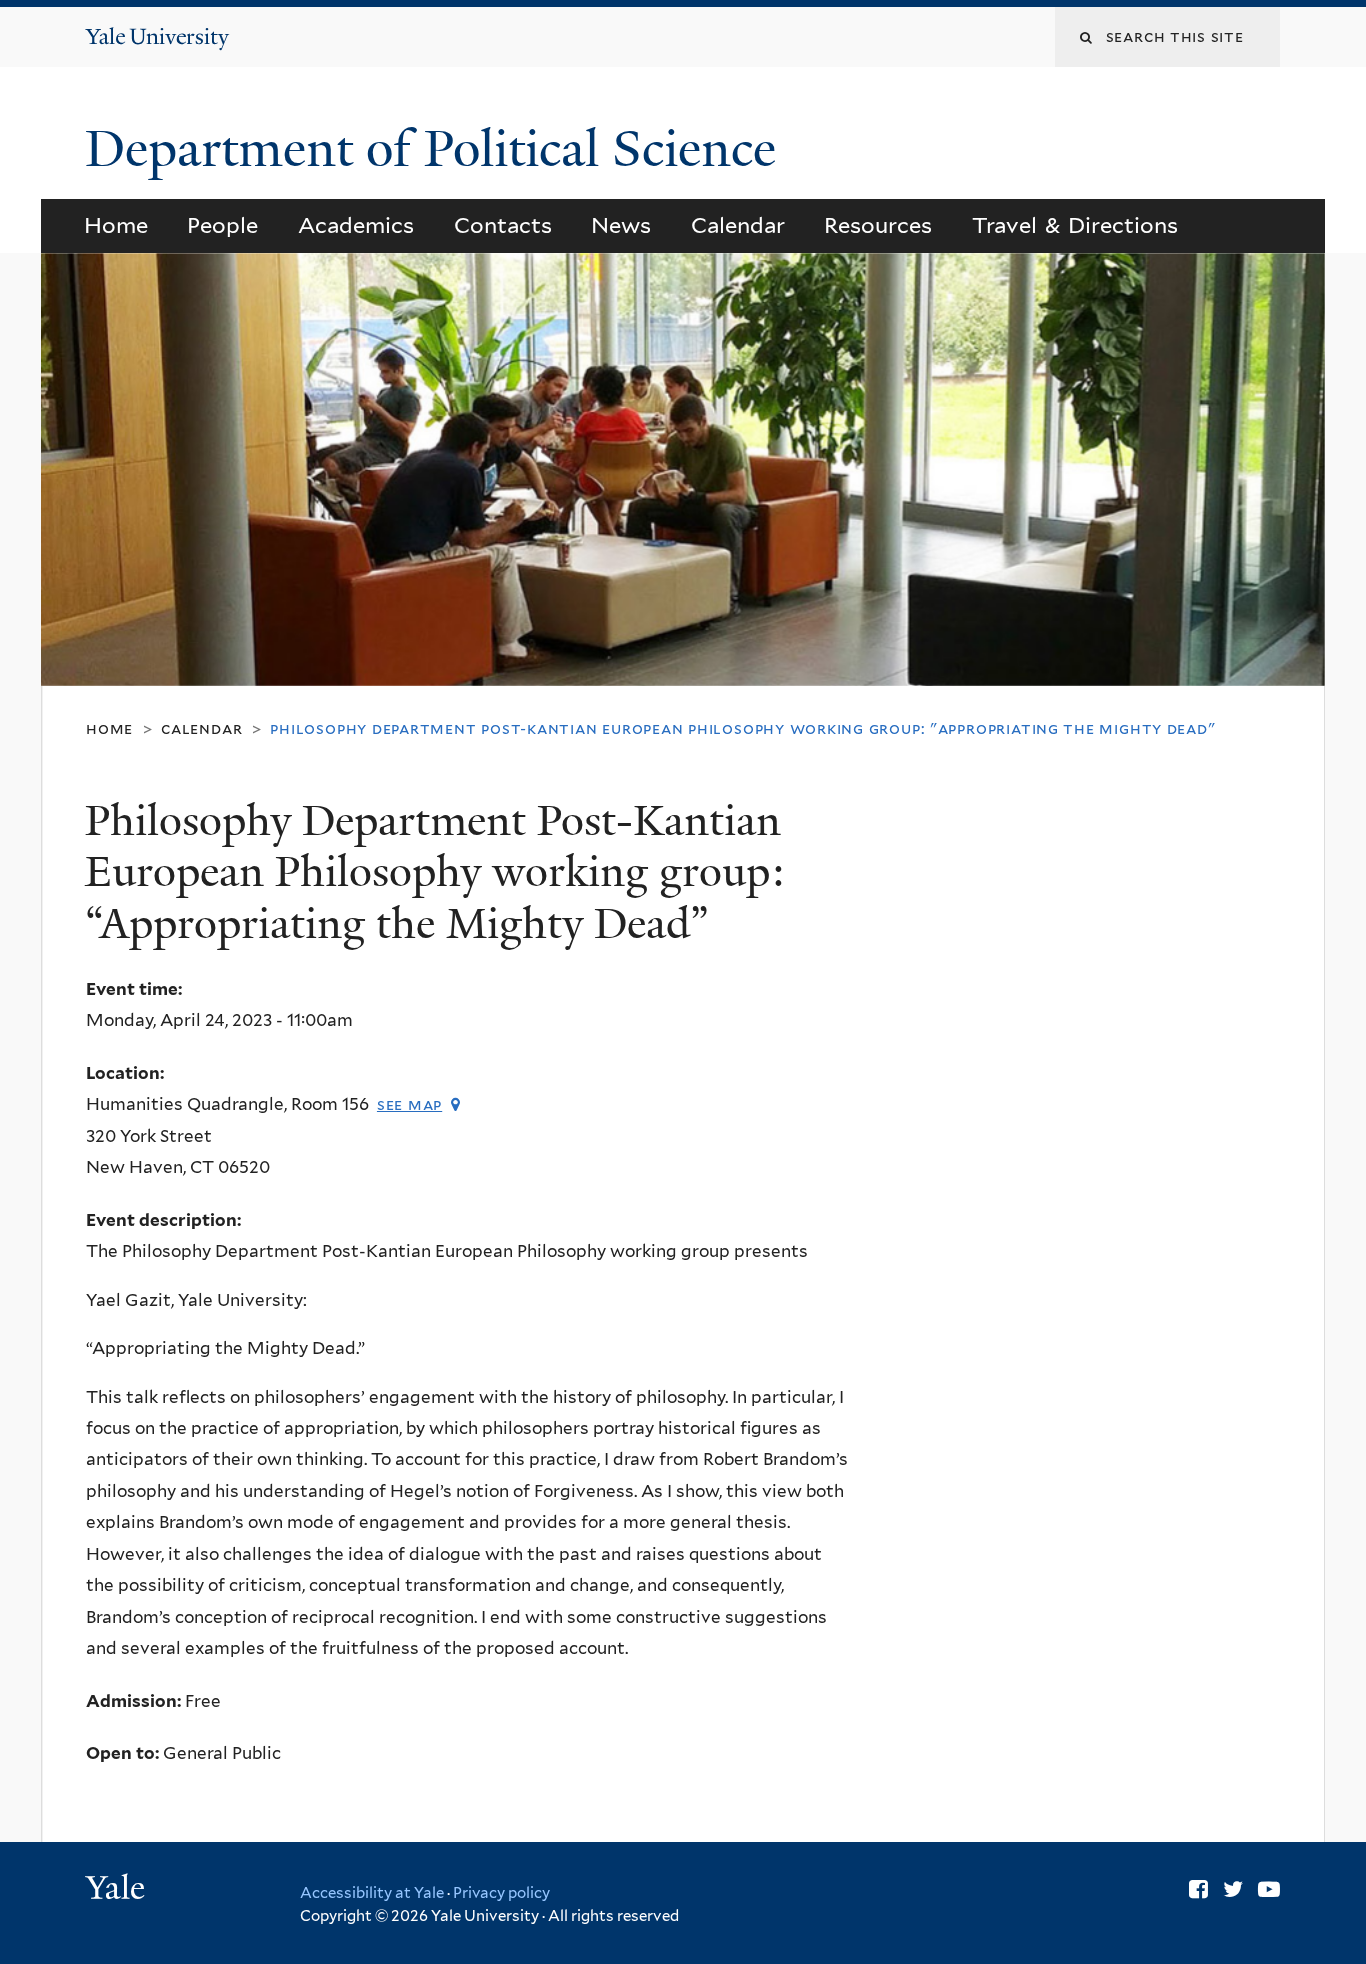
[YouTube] (1269, 1889)
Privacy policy (501, 1893)
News (621, 225)
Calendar (738, 225)
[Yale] (118, 1890)
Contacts (503, 225)
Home (116, 225)
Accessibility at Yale (372, 1893)
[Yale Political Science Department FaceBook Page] (1198, 1889)
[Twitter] (1233, 1889)
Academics (356, 225)
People (222, 225)
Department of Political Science (437, 149)
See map (409, 1104)
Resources (878, 225)
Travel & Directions (1075, 225)
